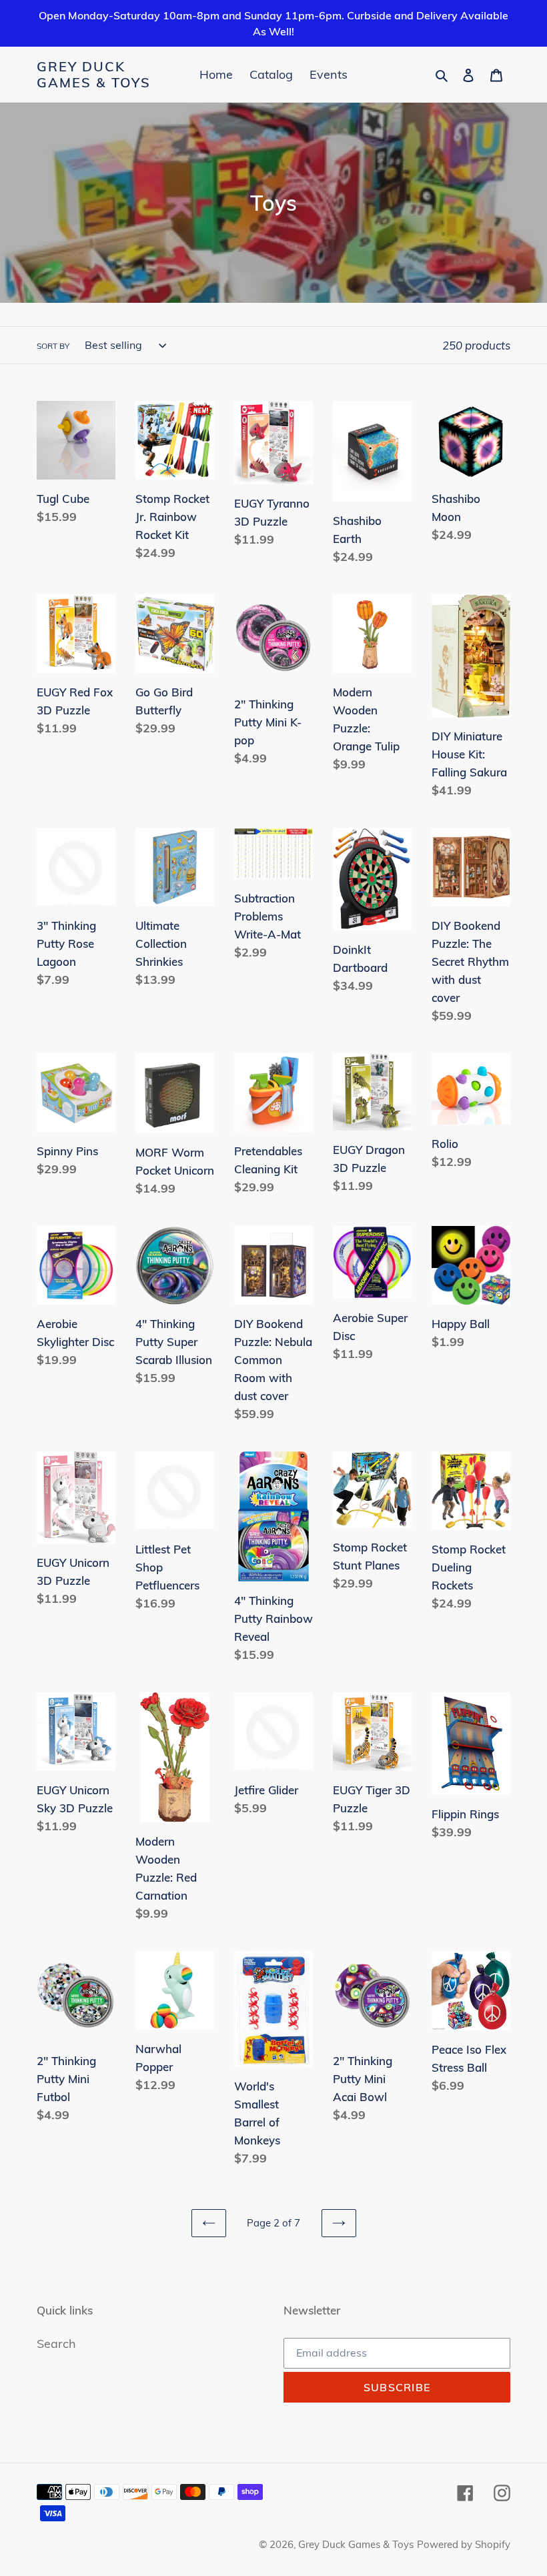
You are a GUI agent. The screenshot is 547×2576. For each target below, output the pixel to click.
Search (56, 2344)
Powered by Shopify (464, 2544)
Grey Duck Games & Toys (94, 75)
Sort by (53, 346)
